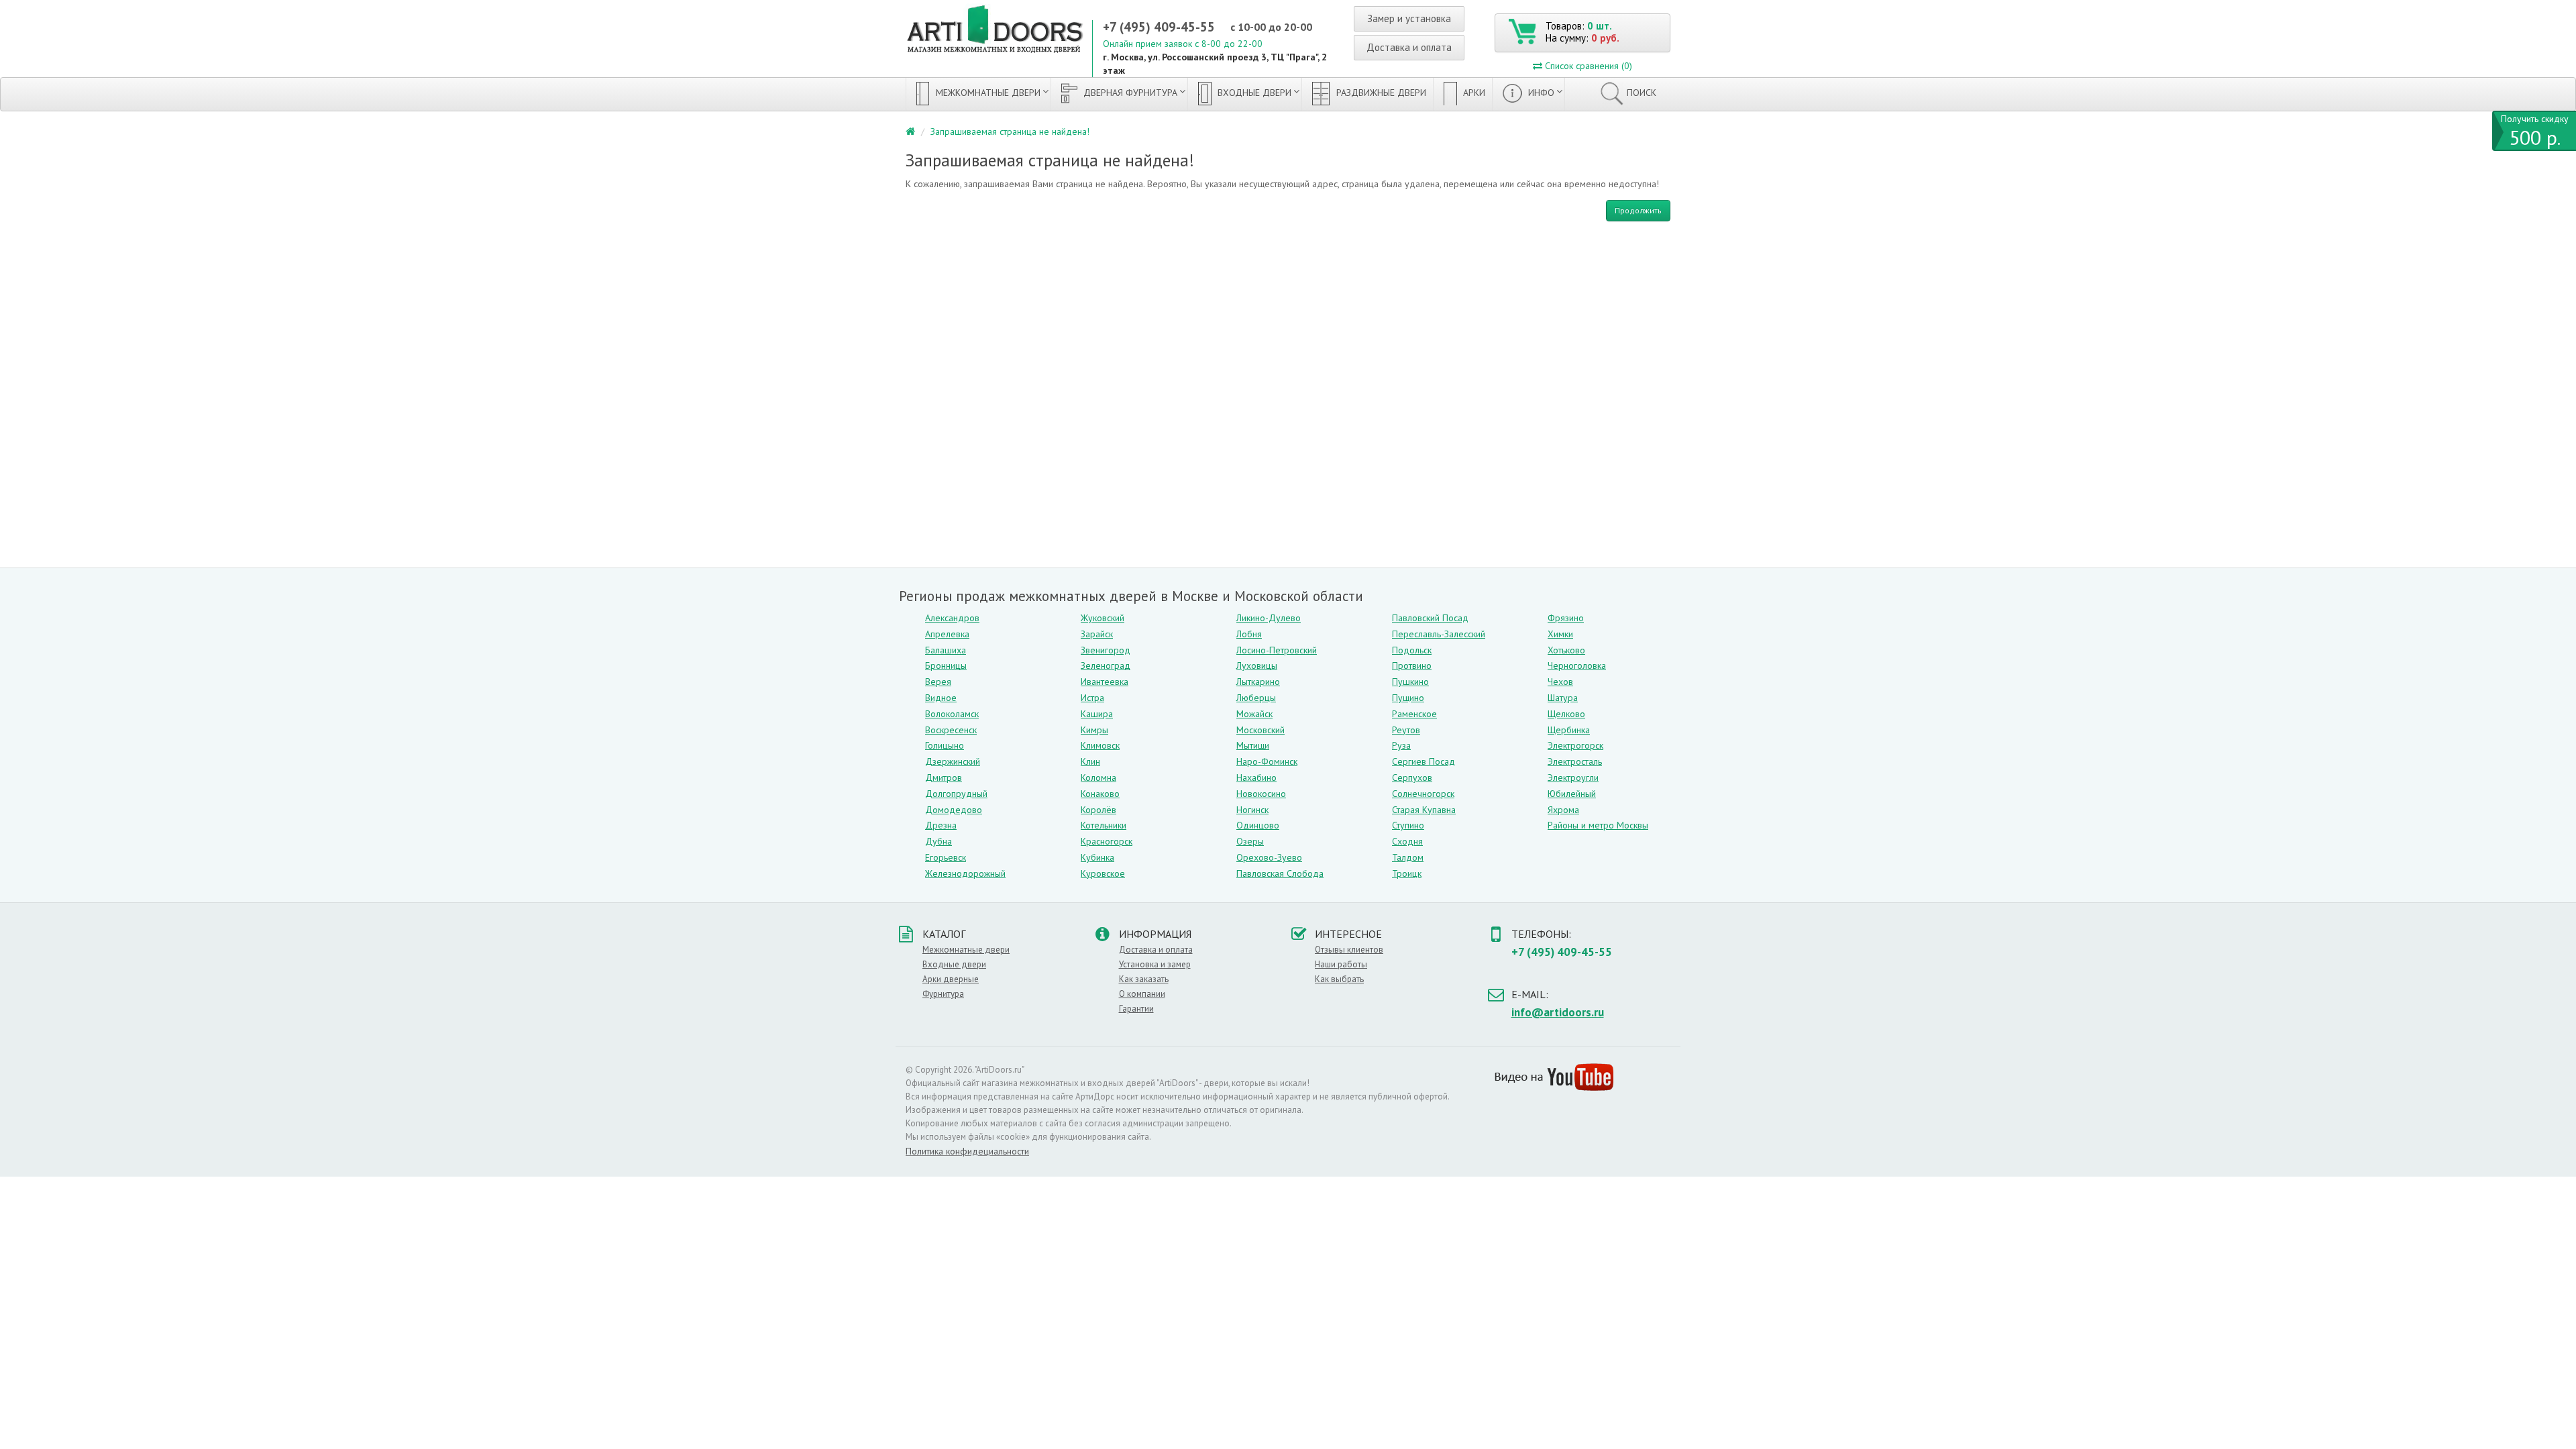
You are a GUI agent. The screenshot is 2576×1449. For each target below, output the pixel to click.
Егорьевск (946, 857)
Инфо (1540, 93)
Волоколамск (952, 714)
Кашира (1097, 714)
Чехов (1560, 682)
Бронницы (946, 665)
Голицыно (945, 745)
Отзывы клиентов (1349, 950)
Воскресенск (951, 730)
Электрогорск (1575, 745)
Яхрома (1563, 810)
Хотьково (1566, 650)
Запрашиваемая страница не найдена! (1010, 131)
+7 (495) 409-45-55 (1159, 27)
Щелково (1566, 714)
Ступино (1408, 825)
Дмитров (944, 777)
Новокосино (1261, 794)
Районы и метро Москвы (1598, 825)
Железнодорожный (965, 873)
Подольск (1412, 650)
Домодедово (954, 810)
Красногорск (1107, 841)
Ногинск (1252, 810)
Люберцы (1256, 698)
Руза (1401, 745)
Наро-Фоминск (1267, 761)
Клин (1090, 761)
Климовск (1100, 745)
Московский (1260, 730)
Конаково (1100, 794)
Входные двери (1253, 93)
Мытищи (1253, 745)
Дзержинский (953, 761)
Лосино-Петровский (1277, 650)
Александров (952, 618)
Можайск (1254, 714)
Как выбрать (1339, 979)
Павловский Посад (1430, 618)
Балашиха (946, 650)
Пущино (1408, 698)
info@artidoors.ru (1558, 1012)
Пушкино (1410, 682)
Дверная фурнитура (1129, 93)
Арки (1473, 93)
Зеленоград (1106, 665)
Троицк (1407, 873)
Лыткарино (1258, 682)
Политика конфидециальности (967, 1151)
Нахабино (1256, 777)
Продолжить (1638, 210)
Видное (941, 698)
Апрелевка (947, 634)
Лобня (1249, 634)
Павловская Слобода (1280, 873)
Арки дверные (951, 979)
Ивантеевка (1105, 682)
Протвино (1412, 665)
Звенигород (1106, 650)
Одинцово (1258, 825)
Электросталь (1575, 761)
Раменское (1414, 714)
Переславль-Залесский (1439, 634)
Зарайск (1097, 634)
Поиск (1642, 93)
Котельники (1104, 825)
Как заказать (1144, 979)
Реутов (1406, 730)
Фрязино (1566, 618)
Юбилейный (1572, 794)
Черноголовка (1577, 665)
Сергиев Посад (1424, 761)
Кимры (1094, 730)
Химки (1560, 634)
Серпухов (1412, 777)
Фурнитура (943, 994)
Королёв (1098, 810)
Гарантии (1136, 1009)
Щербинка (1569, 730)
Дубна (938, 841)
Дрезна (941, 825)
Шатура (1563, 698)
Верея (938, 682)
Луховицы (1257, 665)
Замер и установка (1409, 18)
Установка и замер (1155, 964)
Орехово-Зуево (1269, 857)
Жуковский (1103, 618)
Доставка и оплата (1409, 47)
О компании (1142, 994)
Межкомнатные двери (987, 93)
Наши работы (1341, 964)
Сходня (1407, 841)
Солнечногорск (1423, 794)
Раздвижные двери (1380, 93)
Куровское (1103, 873)
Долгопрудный (956, 794)
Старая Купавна (1424, 810)
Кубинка (1097, 857)
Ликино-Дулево (1269, 618)
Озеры (1250, 841)
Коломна (1098, 777)
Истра (1092, 698)
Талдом (1408, 857)
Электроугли (1573, 777)
